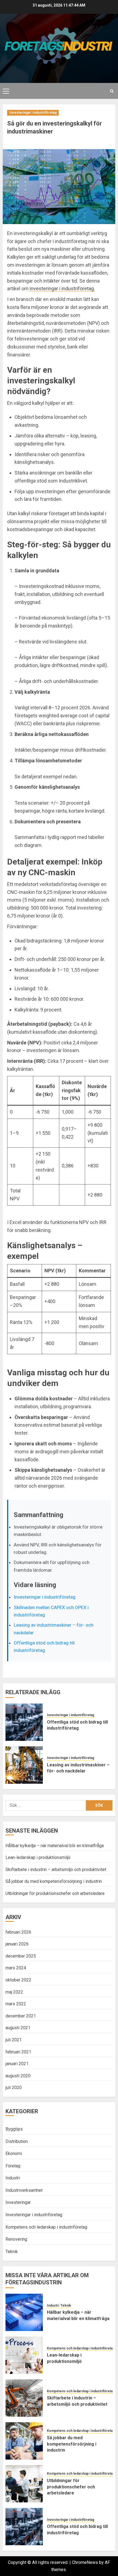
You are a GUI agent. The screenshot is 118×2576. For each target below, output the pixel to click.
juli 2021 (14, 2040)
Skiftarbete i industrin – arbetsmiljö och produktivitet (56, 1870)
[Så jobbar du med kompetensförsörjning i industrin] (24, 2441)
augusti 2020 (18, 2076)
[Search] (112, 91)
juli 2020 (14, 2088)
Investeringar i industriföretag (33, 113)
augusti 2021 (18, 2028)
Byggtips (14, 2129)
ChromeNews (85, 2562)
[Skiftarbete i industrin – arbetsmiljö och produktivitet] (24, 2398)
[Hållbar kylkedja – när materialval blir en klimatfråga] (24, 2312)
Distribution (17, 2141)
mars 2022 (16, 2004)
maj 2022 (14, 1992)
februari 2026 (18, 1932)
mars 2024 (16, 1968)
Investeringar (18, 2202)
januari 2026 (17, 1944)
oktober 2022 (18, 1980)
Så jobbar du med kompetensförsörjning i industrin (54, 1881)
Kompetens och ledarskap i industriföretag (46, 2227)
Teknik (12, 2252)
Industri (13, 2178)
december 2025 (21, 1956)
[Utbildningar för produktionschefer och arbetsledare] (24, 2484)
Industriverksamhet (24, 2190)
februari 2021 (18, 2052)
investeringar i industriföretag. (62, 288)
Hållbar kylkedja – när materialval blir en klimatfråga (55, 1846)
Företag (13, 2166)
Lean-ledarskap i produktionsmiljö (38, 1857)
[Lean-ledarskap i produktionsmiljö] (24, 2355)
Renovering (16, 2239)
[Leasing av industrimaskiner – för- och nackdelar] (24, 1765)
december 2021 (21, 2016)
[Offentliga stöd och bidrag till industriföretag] (24, 1722)
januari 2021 (17, 2064)
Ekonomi (14, 2153)
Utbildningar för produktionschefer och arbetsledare (55, 1893)
